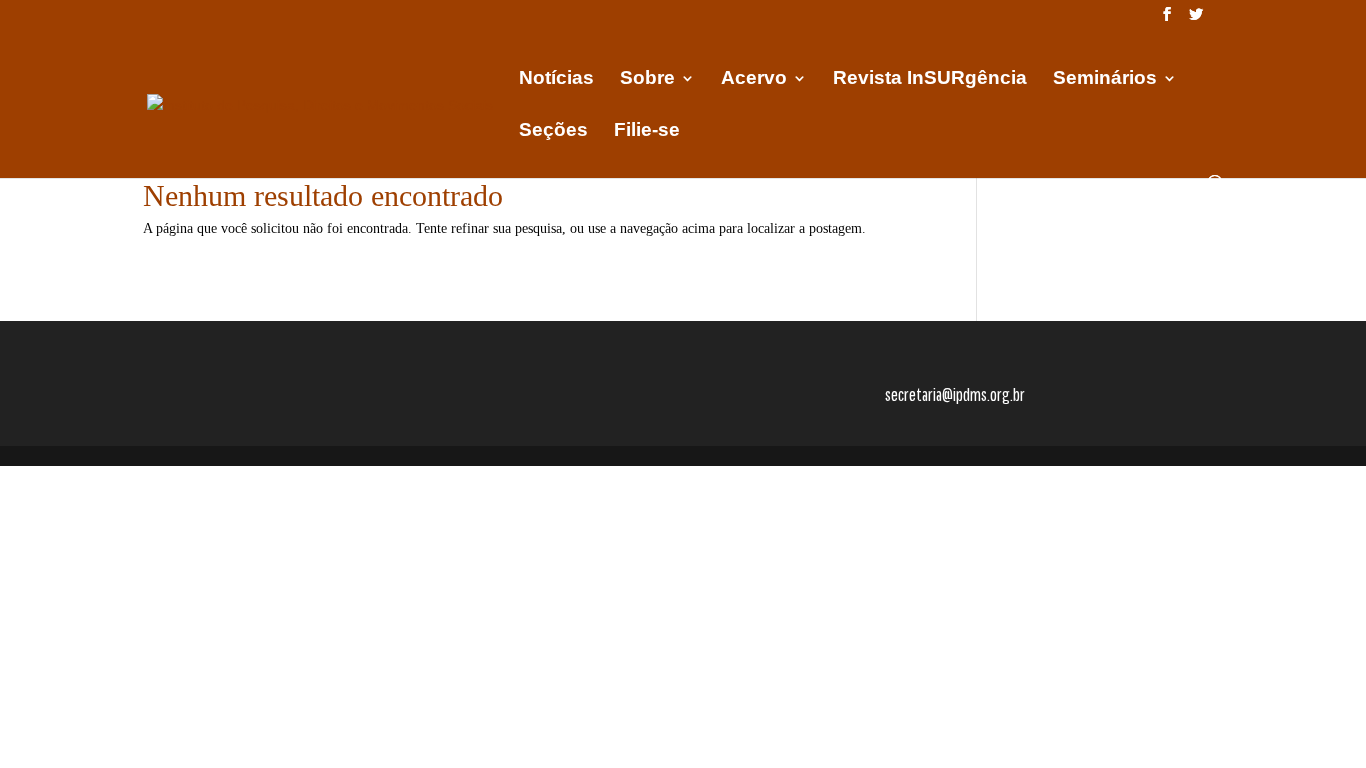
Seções (553, 131)
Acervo (754, 79)
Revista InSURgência (930, 79)
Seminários (1105, 79)
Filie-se (647, 131)
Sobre (647, 79)
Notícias (556, 79)
